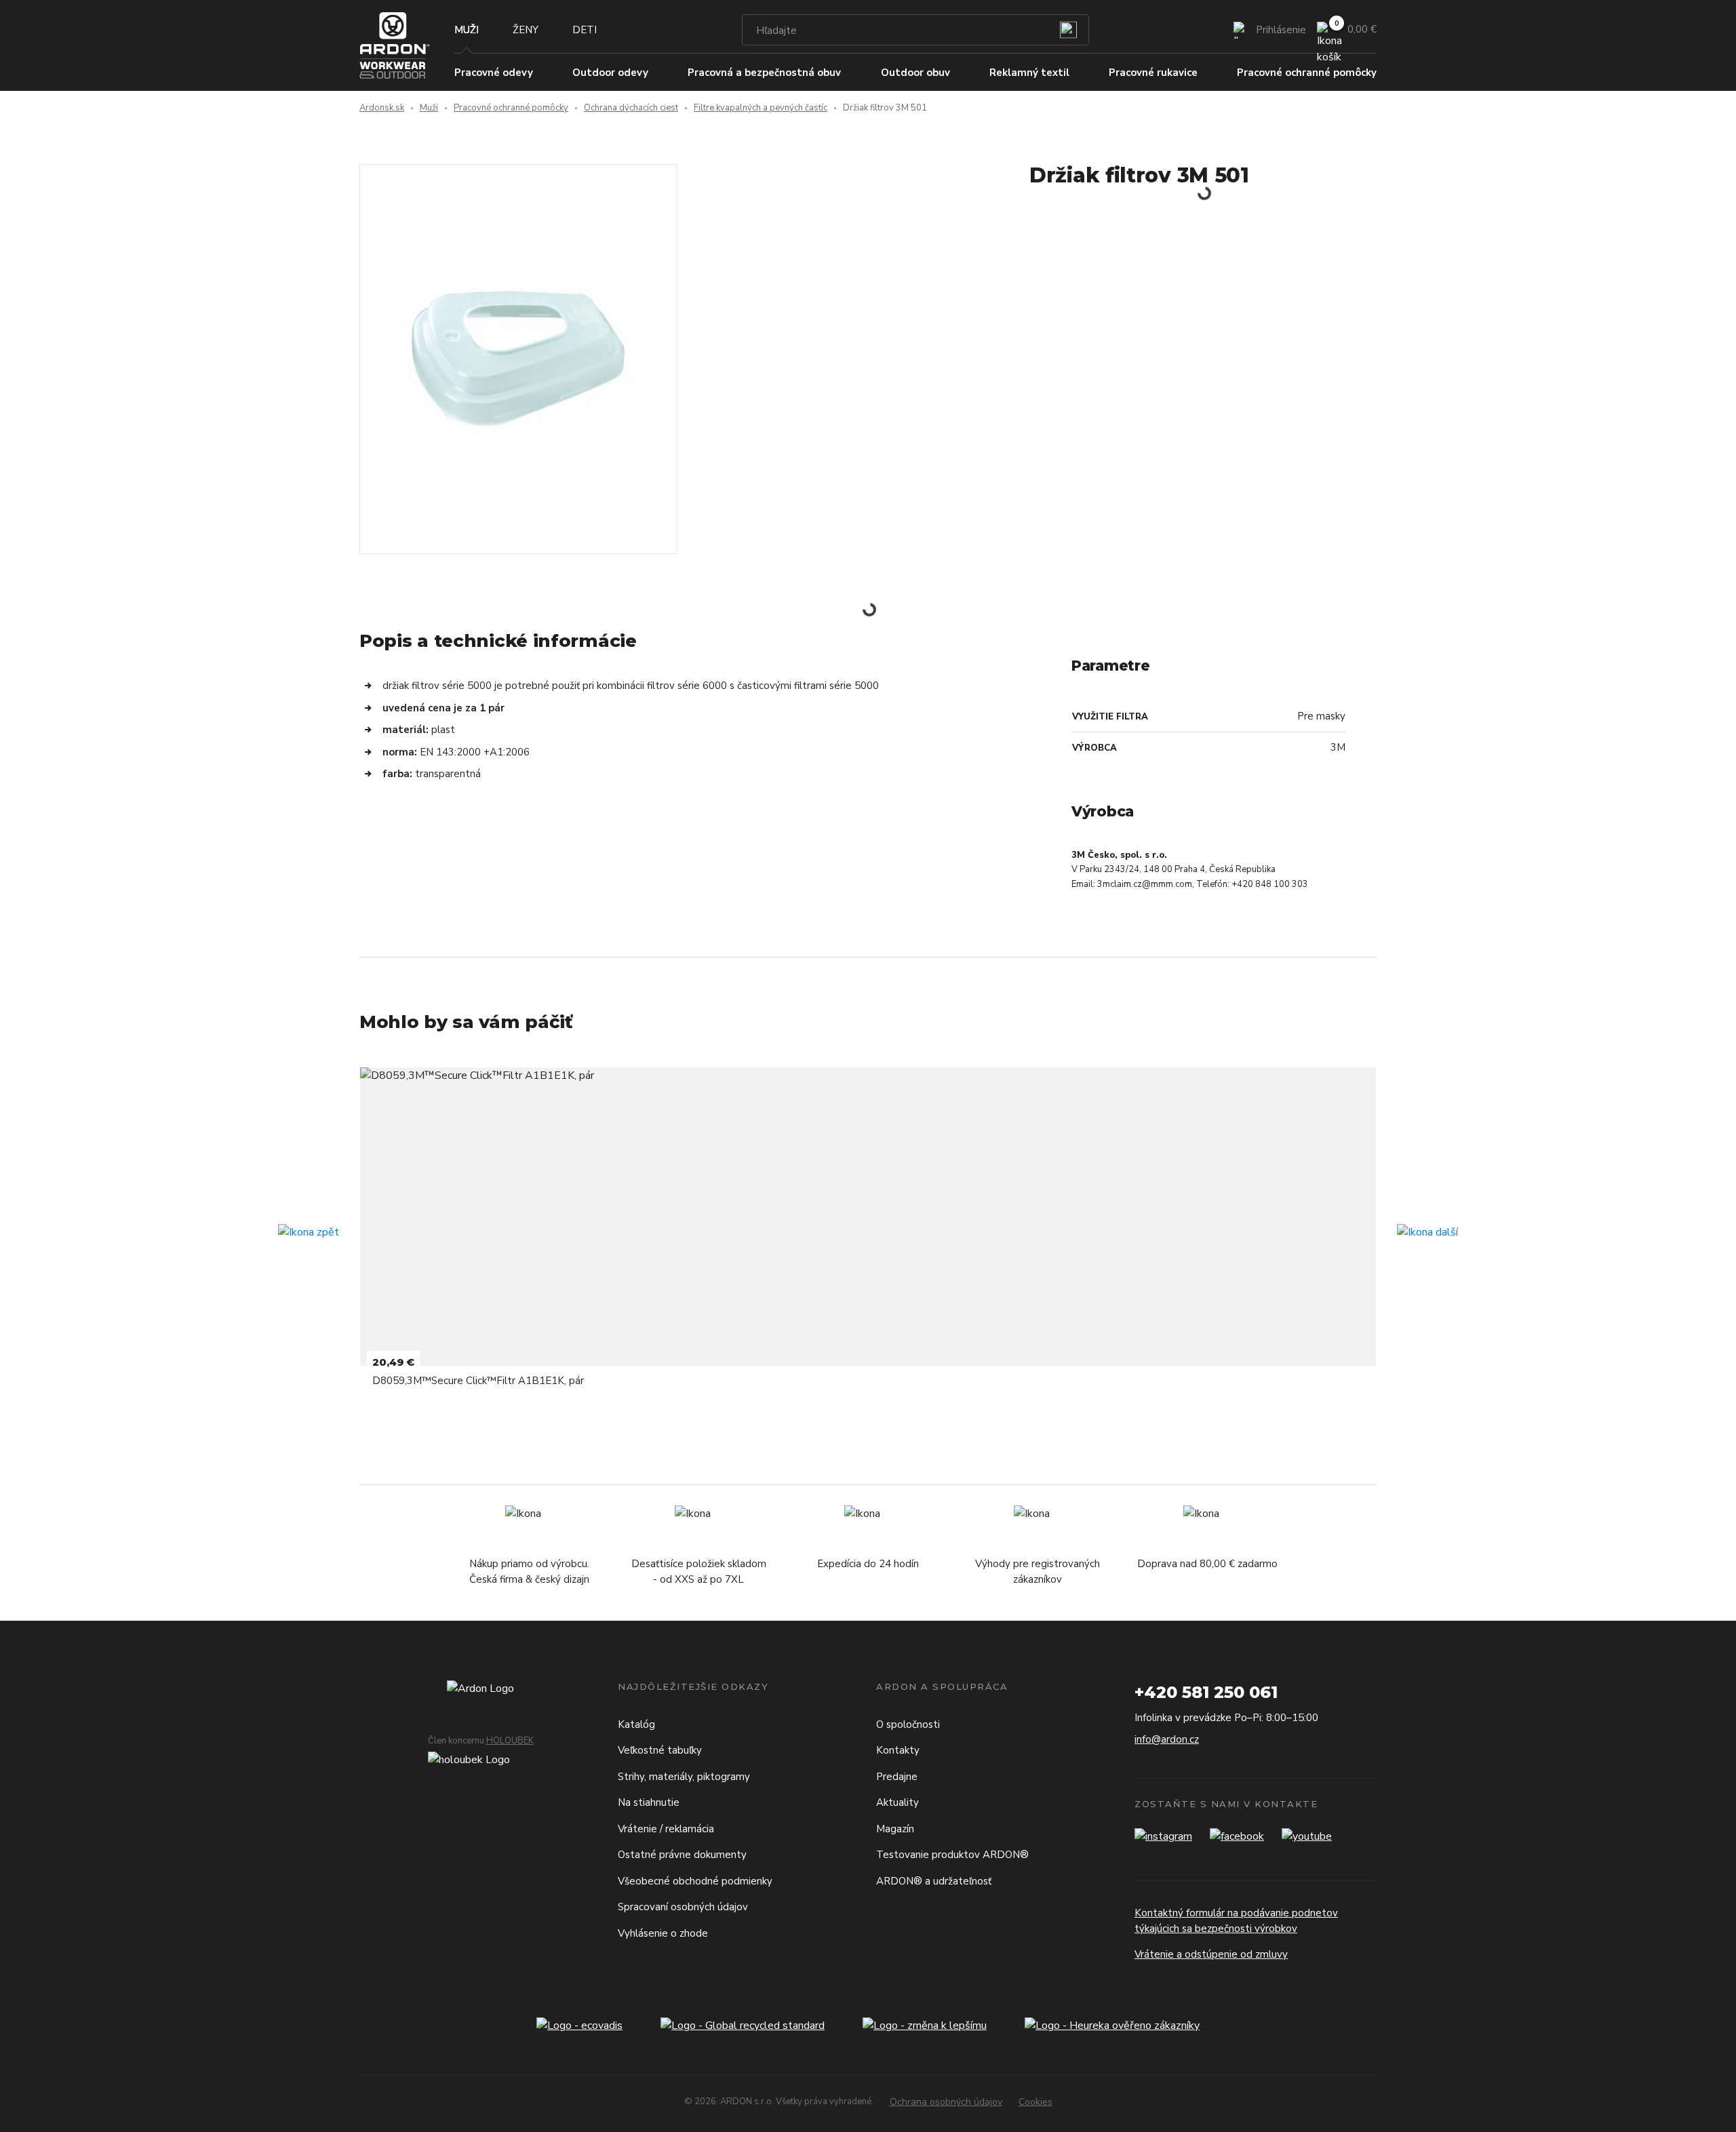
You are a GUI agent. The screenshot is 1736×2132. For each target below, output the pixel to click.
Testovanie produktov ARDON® (952, 1855)
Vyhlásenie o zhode (663, 1933)
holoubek (510, 1741)
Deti (585, 30)
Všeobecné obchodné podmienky (695, 1881)
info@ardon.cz (1167, 1739)
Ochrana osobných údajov (946, 2102)
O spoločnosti (908, 1724)
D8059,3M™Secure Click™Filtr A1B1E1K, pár (478, 1381)
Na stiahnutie (649, 1802)
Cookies (1035, 2102)
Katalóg (636, 1724)
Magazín (895, 1829)
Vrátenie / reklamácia (666, 1829)
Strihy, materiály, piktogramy (684, 1777)
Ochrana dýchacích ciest (631, 108)
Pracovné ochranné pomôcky (511, 108)
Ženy (526, 30)
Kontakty (898, 1750)
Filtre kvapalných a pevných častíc (761, 108)
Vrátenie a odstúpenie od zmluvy (1211, 1954)
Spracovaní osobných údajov (683, 1907)
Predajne (897, 1777)
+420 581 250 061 (1206, 1692)
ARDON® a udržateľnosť (934, 1881)
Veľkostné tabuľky (660, 1750)
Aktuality (897, 1802)
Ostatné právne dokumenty (682, 1855)
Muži (467, 30)
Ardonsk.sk (382, 108)
